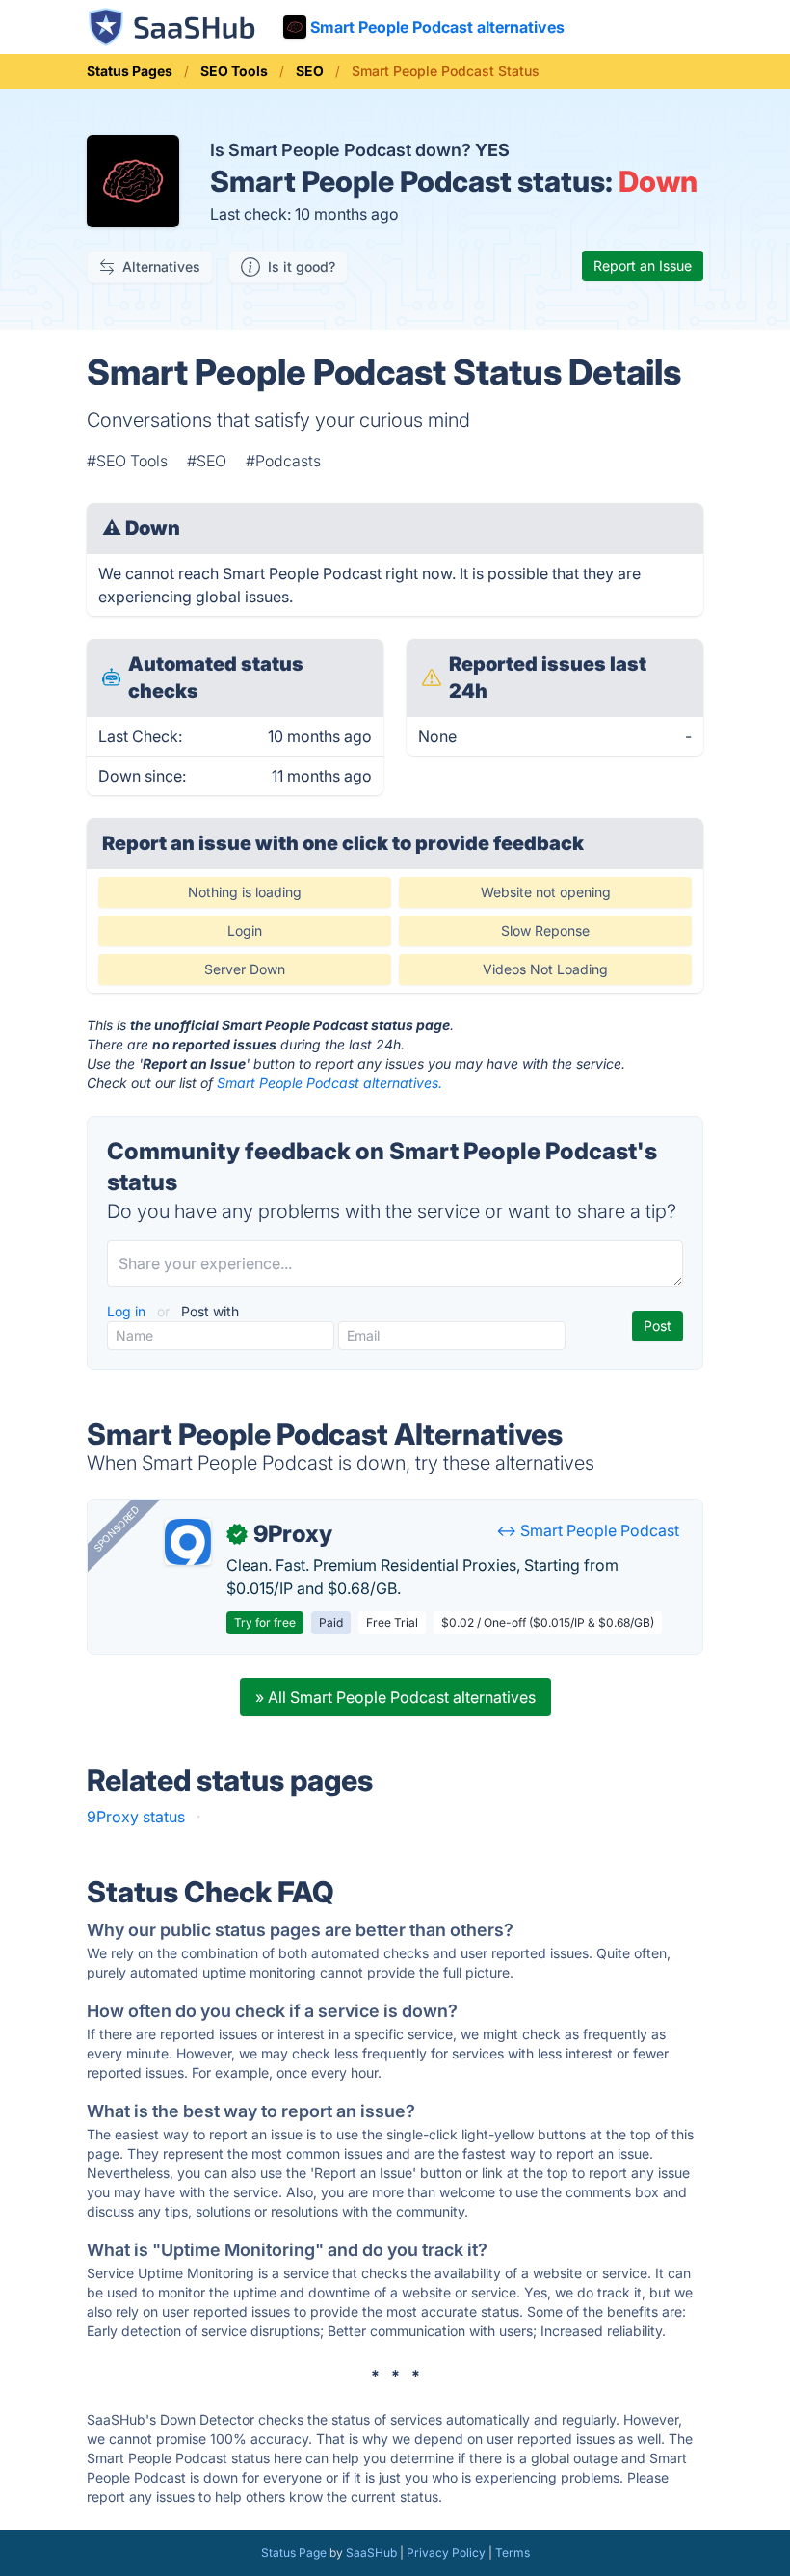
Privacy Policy (446, 2552)
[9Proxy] (188, 1542)
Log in (128, 1311)
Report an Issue (643, 266)
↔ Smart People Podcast (588, 1530)
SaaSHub (371, 2552)
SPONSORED (117, 1528)
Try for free (265, 1622)
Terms (513, 2552)
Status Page (294, 2552)
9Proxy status (136, 1817)
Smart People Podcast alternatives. (329, 1083)
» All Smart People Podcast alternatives (395, 1697)
